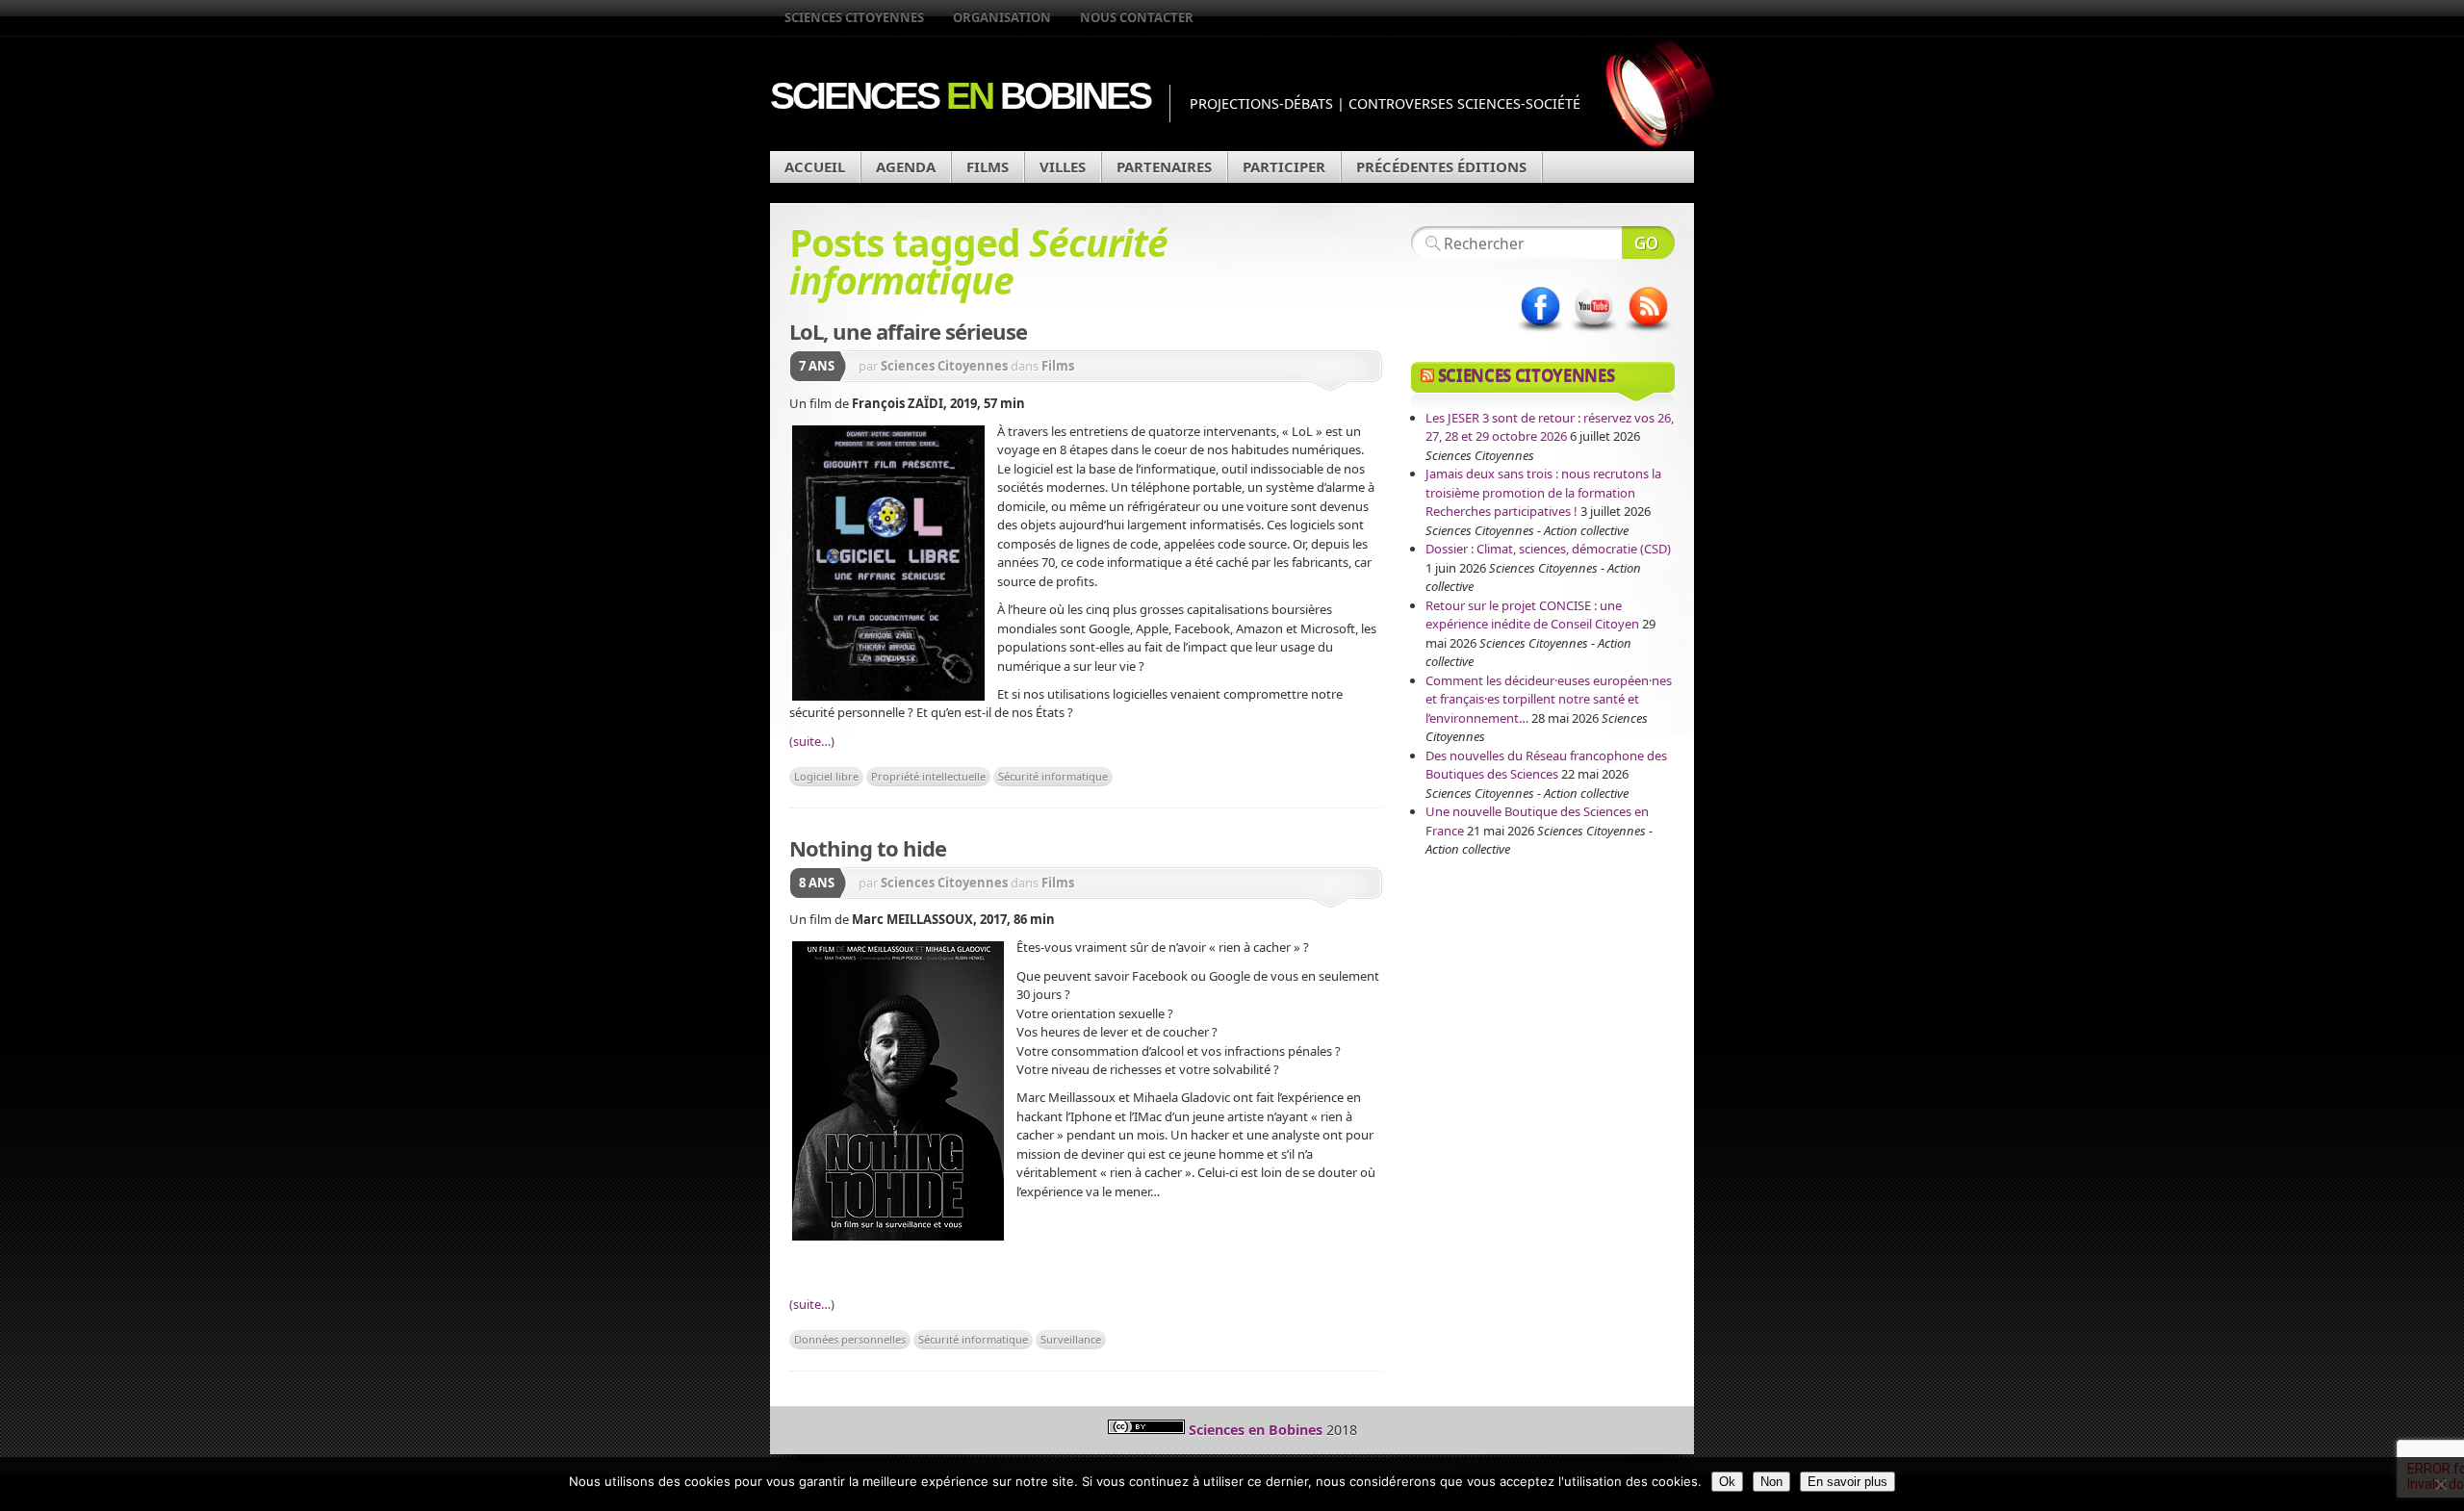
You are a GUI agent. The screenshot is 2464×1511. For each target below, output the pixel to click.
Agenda (906, 166)
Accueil (815, 166)
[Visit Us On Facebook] (1540, 332)
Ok (1727, 1482)
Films (988, 166)
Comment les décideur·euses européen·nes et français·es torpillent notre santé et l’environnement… (1549, 699)
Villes (1063, 166)
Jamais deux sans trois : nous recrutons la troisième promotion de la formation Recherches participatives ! (1543, 492)
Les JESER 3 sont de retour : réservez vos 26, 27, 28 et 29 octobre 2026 (1550, 427)
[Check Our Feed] (1648, 332)
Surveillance (1071, 1339)
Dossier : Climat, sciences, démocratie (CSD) (1548, 549)
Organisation (1002, 17)
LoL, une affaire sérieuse (908, 331)
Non (1771, 1482)
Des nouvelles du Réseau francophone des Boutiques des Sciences (1546, 765)
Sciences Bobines (960, 96)
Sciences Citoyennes (854, 17)
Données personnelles (850, 1339)
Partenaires (1164, 166)
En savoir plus (1848, 1482)
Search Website (1648, 243)
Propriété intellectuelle (928, 776)
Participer (1284, 166)
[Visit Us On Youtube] (1594, 332)
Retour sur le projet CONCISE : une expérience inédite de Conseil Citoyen (1532, 615)
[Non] (2440, 1484)
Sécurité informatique (1053, 776)
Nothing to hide (868, 848)
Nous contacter (1137, 17)
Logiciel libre (826, 776)
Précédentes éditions (1441, 166)
